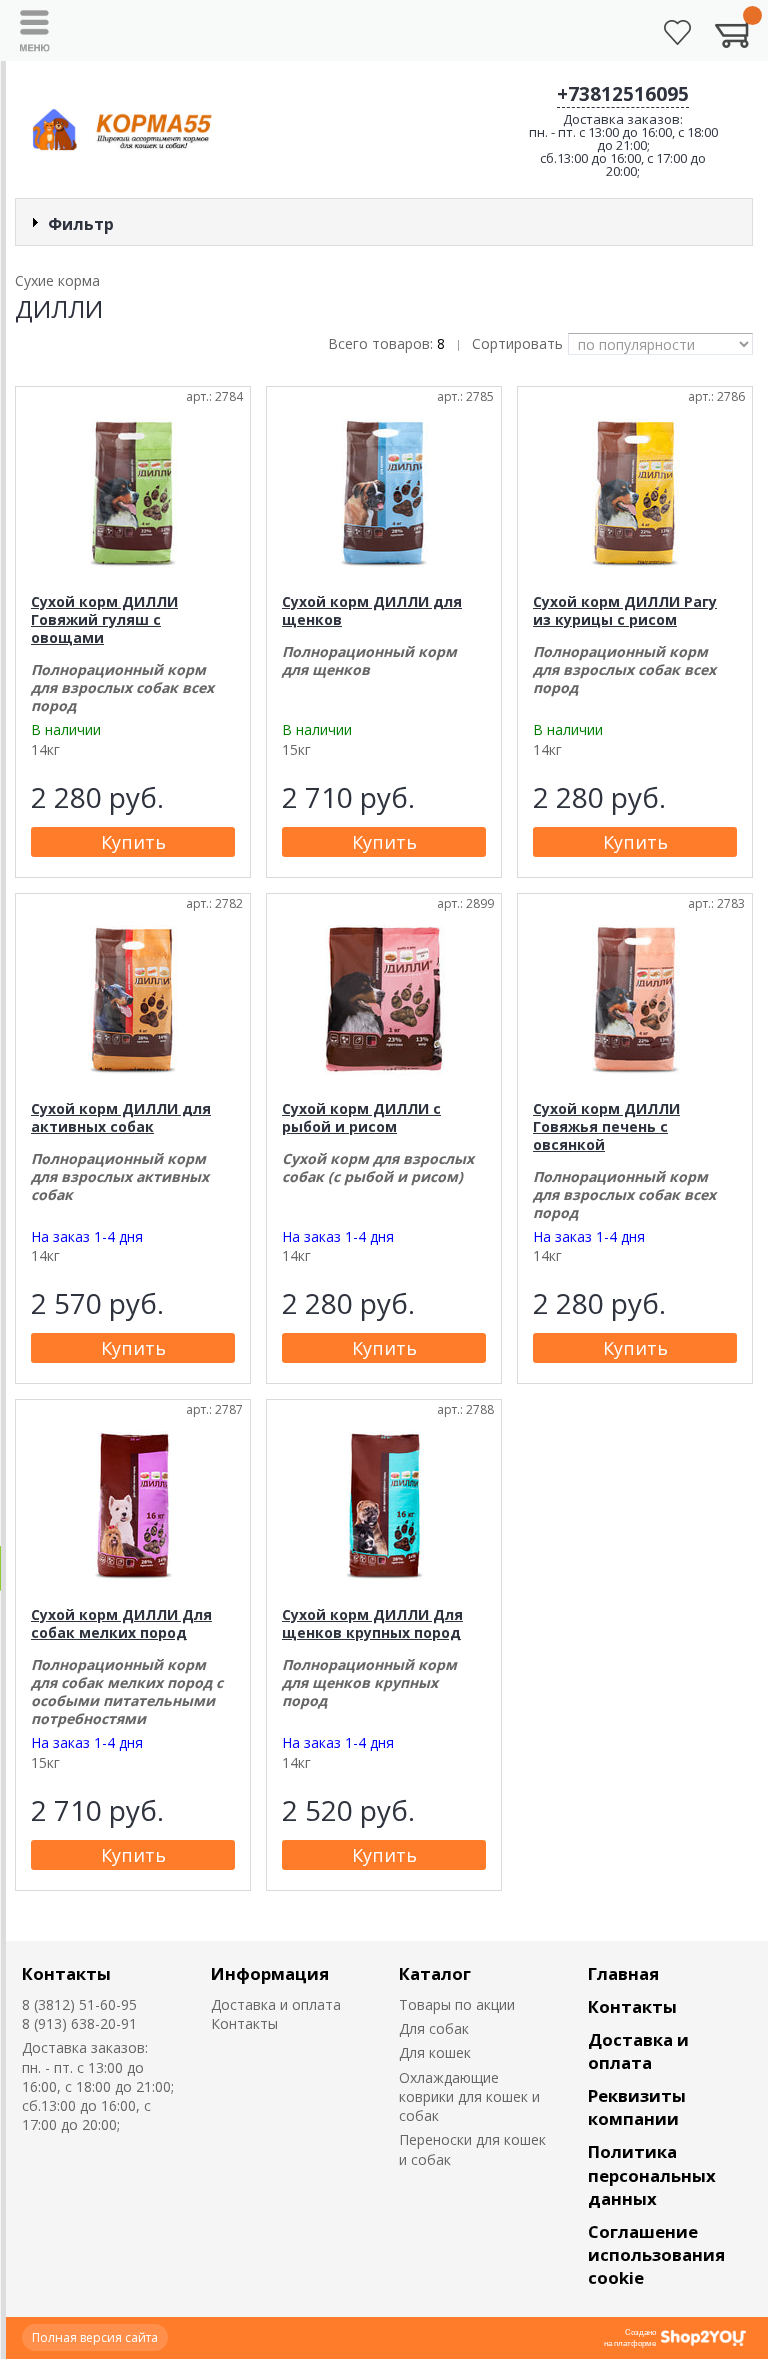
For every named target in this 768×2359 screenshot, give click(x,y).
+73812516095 (623, 94)
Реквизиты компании (637, 2107)
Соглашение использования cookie (656, 2254)
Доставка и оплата (276, 2004)
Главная (623, 1973)
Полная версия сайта (95, 2337)
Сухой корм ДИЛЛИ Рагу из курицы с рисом (625, 610)
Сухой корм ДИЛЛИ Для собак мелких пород (121, 1623)
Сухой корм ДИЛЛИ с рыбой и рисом (361, 1117)
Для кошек (435, 2052)
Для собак (434, 2028)
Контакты (66, 1973)
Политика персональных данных (652, 2174)
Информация (270, 1973)
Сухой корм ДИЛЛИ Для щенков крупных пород (372, 1623)
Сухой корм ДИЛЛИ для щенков (372, 610)
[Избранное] (677, 32)
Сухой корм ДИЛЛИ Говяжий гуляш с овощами (104, 619)
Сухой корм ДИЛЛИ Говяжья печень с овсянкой (606, 1126)
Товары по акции (457, 2004)
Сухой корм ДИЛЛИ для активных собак (121, 1117)
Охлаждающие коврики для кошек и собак (469, 2097)
